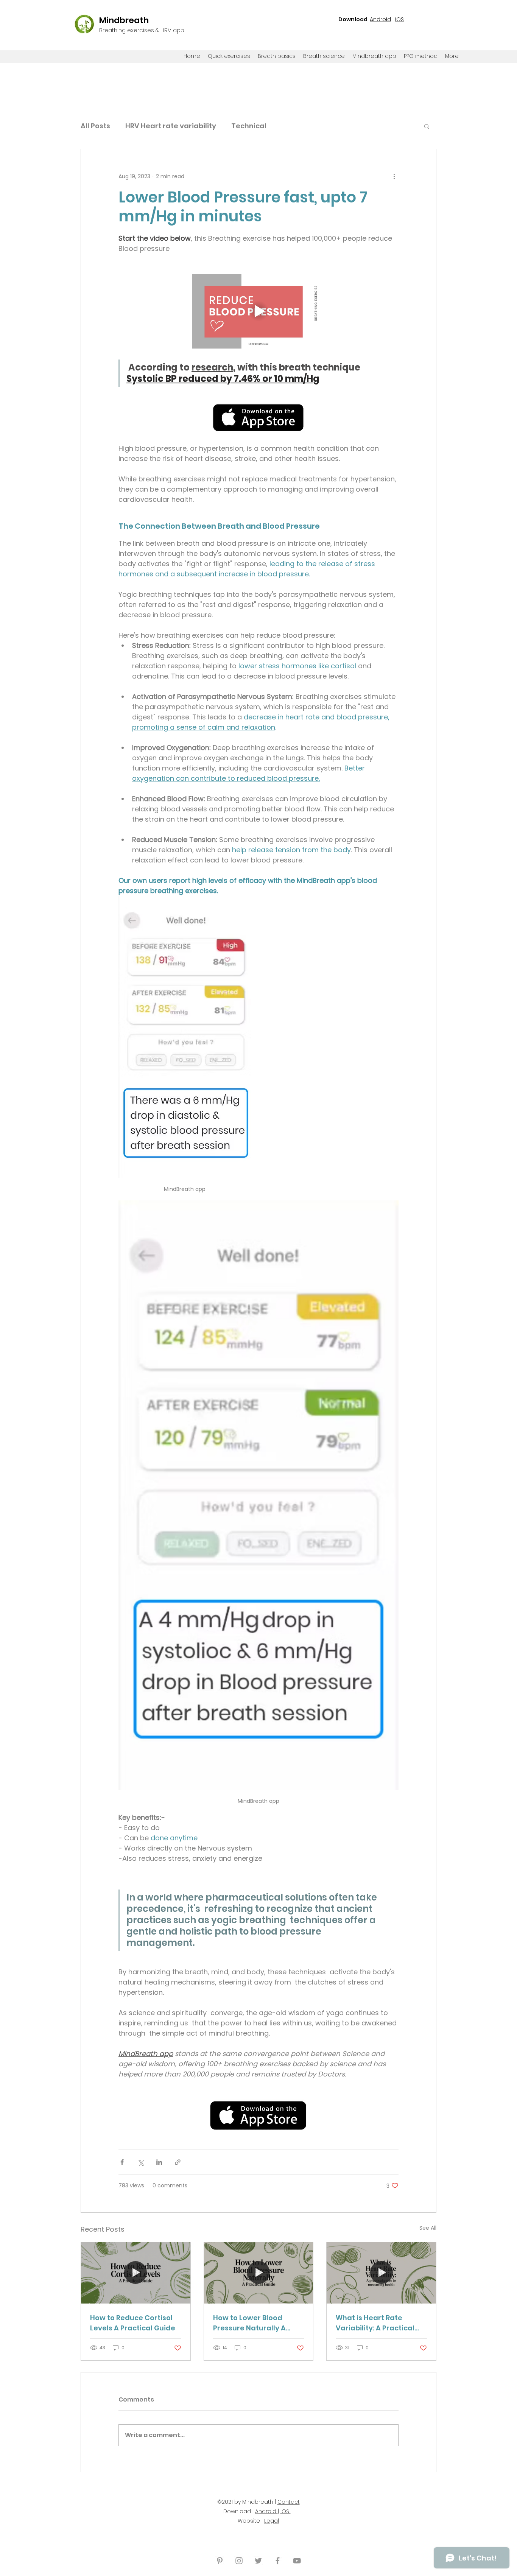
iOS (399, 19)
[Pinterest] (220, 2561)
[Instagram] (239, 2561)
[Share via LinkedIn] (159, 2162)
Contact (289, 2502)
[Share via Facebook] (122, 2162)
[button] (427, 126)
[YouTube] (297, 2561)
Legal (272, 2521)
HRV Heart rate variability (171, 126)
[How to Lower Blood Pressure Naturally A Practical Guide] (259, 2273)
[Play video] (258, 311)
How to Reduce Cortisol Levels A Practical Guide (133, 2323)
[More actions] (394, 176)
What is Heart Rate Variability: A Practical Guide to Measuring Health (375, 2323)
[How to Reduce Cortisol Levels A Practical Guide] (136, 2273)
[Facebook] (278, 2561)
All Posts (95, 126)
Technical (249, 126)
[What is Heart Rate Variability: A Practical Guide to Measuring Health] (381, 2273)
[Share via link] (178, 2162)
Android (380, 19)
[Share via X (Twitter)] (141, 2162)
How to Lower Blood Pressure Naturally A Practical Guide (249, 2323)
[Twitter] (258, 2561)
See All (428, 2228)
